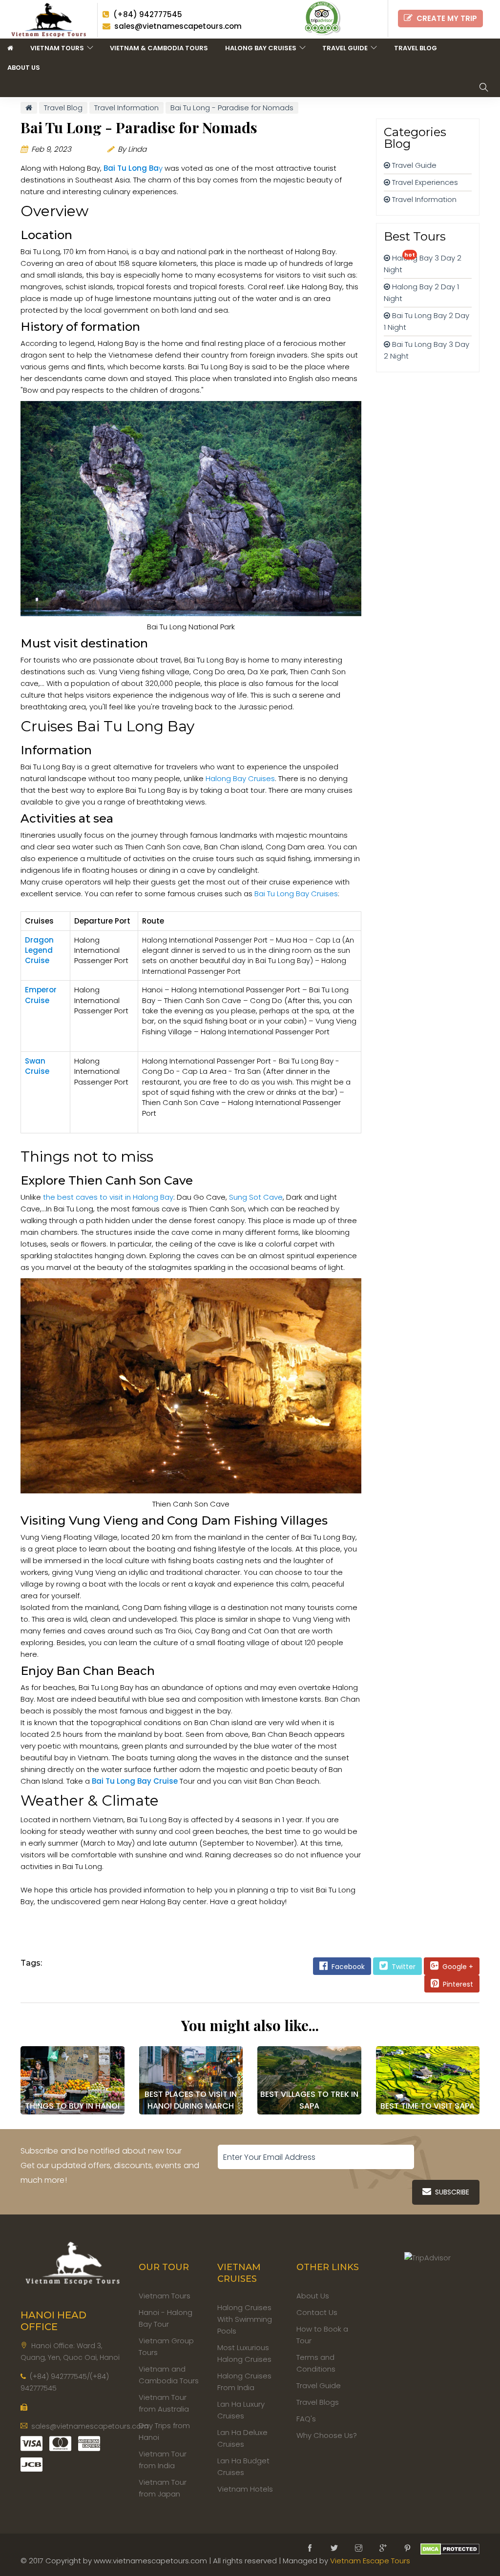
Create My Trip (445, 18)
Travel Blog (416, 48)
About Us (24, 68)
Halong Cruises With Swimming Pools (245, 2319)
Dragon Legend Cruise (39, 950)
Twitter (402, 1967)
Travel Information (423, 199)
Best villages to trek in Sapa (309, 2100)
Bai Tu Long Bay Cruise (135, 1781)
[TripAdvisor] (322, 18)
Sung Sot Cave (256, 1197)
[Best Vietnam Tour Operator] (52, 18)
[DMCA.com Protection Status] (450, 2548)
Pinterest (456, 1984)
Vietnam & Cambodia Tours (159, 48)
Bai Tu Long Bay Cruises (296, 894)
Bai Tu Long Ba (131, 168)
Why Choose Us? (327, 2435)
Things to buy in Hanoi (72, 2106)
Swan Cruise (37, 1066)
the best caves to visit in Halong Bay (108, 1197)
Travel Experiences (424, 182)
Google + (456, 1967)
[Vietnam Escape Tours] (73, 2261)
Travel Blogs (318, 2402)
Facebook (346, 1967)
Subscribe (450, 2192)
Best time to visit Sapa (427, 2106)
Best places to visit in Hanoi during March (191, 2100)
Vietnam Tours (59, 48)
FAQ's (306, 2419)
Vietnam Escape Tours (370, 2561)
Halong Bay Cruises (262, 48)
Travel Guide (346, 48)
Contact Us (317, 2312)
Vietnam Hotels (245, 2489)
